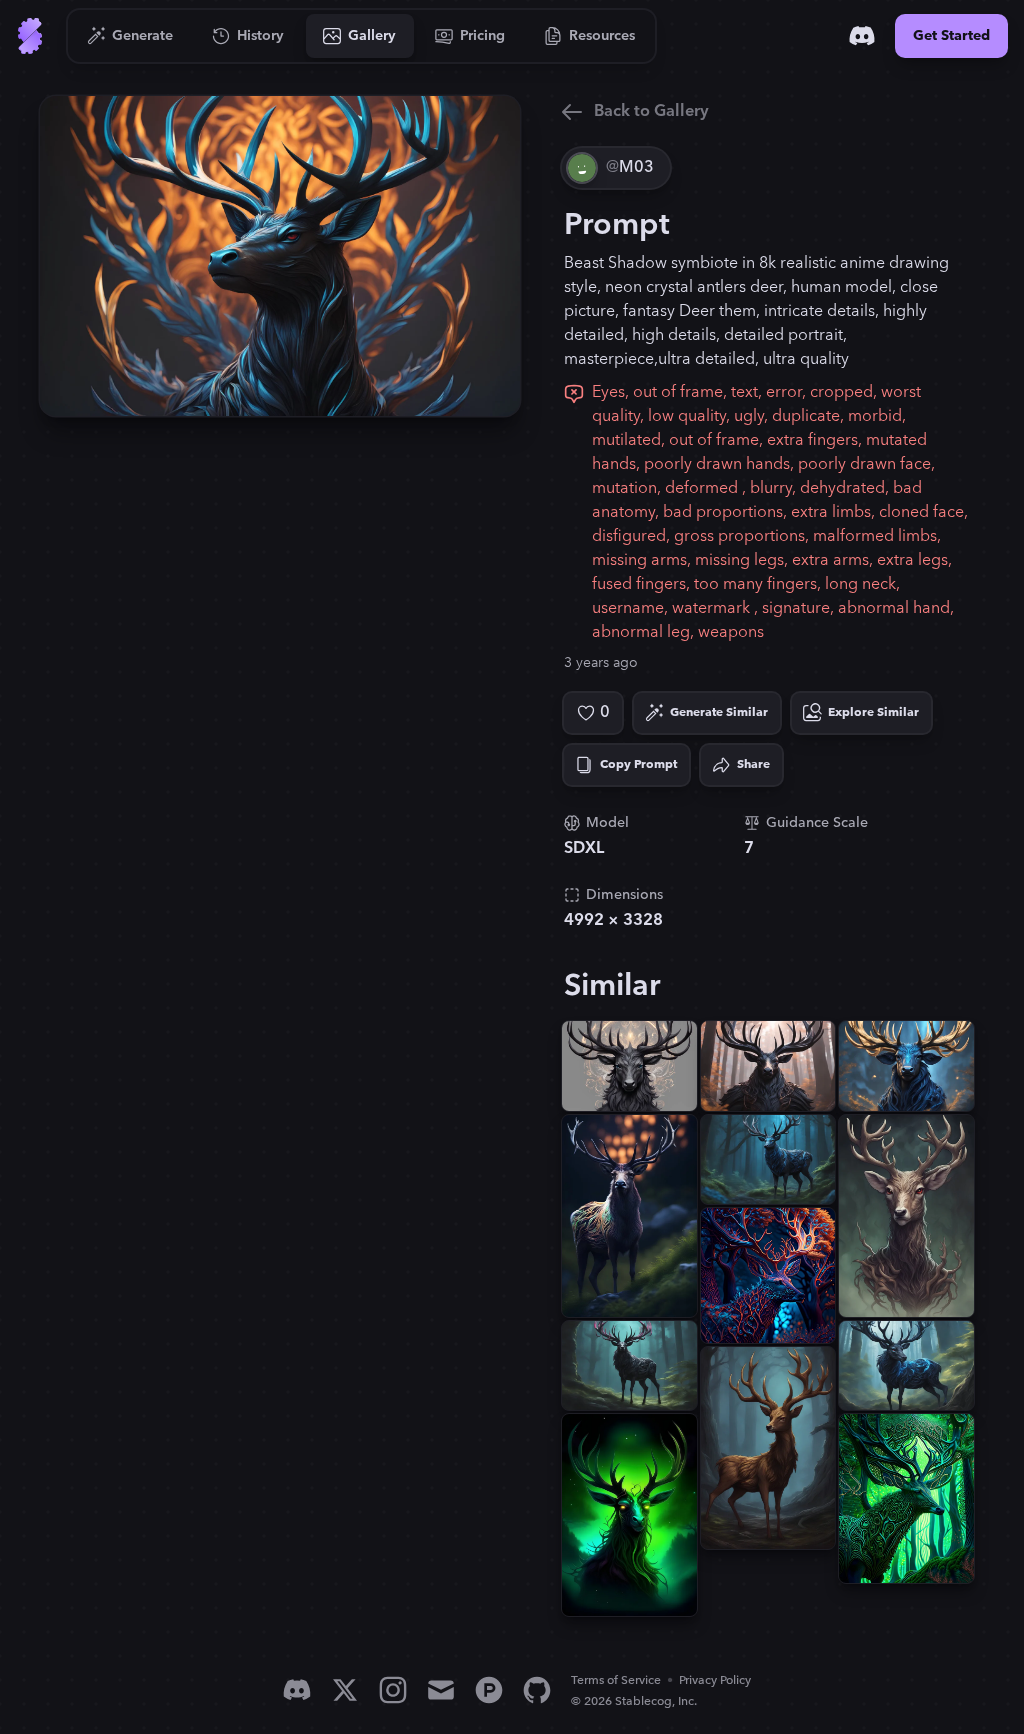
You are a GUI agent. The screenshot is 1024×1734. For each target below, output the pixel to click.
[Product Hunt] (489, 1690)
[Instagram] (393, 1690)
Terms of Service (616, 1680)
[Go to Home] (30, 36)
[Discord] (862, 36)
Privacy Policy (715, 1680)
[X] (345, 1690)
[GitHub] (537, 1690)
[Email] (441, 1690)
